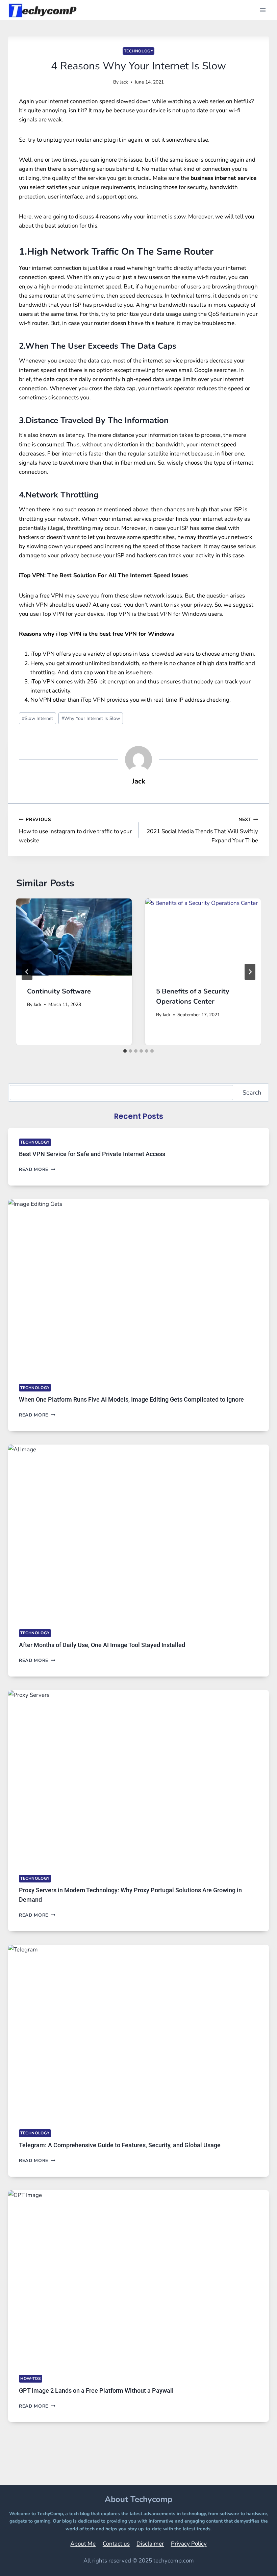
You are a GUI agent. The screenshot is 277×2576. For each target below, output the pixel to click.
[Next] (250, 972)
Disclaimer (150, 2544)
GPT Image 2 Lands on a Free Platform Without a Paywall (96, 2391)
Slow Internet (37, 718)
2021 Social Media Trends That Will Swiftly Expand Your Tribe (202, 830)
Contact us (116, 2544)
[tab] (125, 1051)
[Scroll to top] (255, 2561)
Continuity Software (59, 991)
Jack (124, 82)
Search (252, 1093)
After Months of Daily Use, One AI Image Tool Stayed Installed (102, 1645)
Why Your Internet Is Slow (91, 718)
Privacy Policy (189, 2544)
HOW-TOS (31, 2379)
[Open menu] (263, 10)
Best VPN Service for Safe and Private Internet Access (92, 1154)
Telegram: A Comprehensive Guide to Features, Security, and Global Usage (120, 2145)
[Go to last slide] (27, 972)
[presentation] (74, 937)
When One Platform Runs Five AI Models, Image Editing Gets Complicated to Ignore (131, 1399)
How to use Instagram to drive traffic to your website (75, 830)
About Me (83, 2544)
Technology (139, 51)
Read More (37, 1169)
